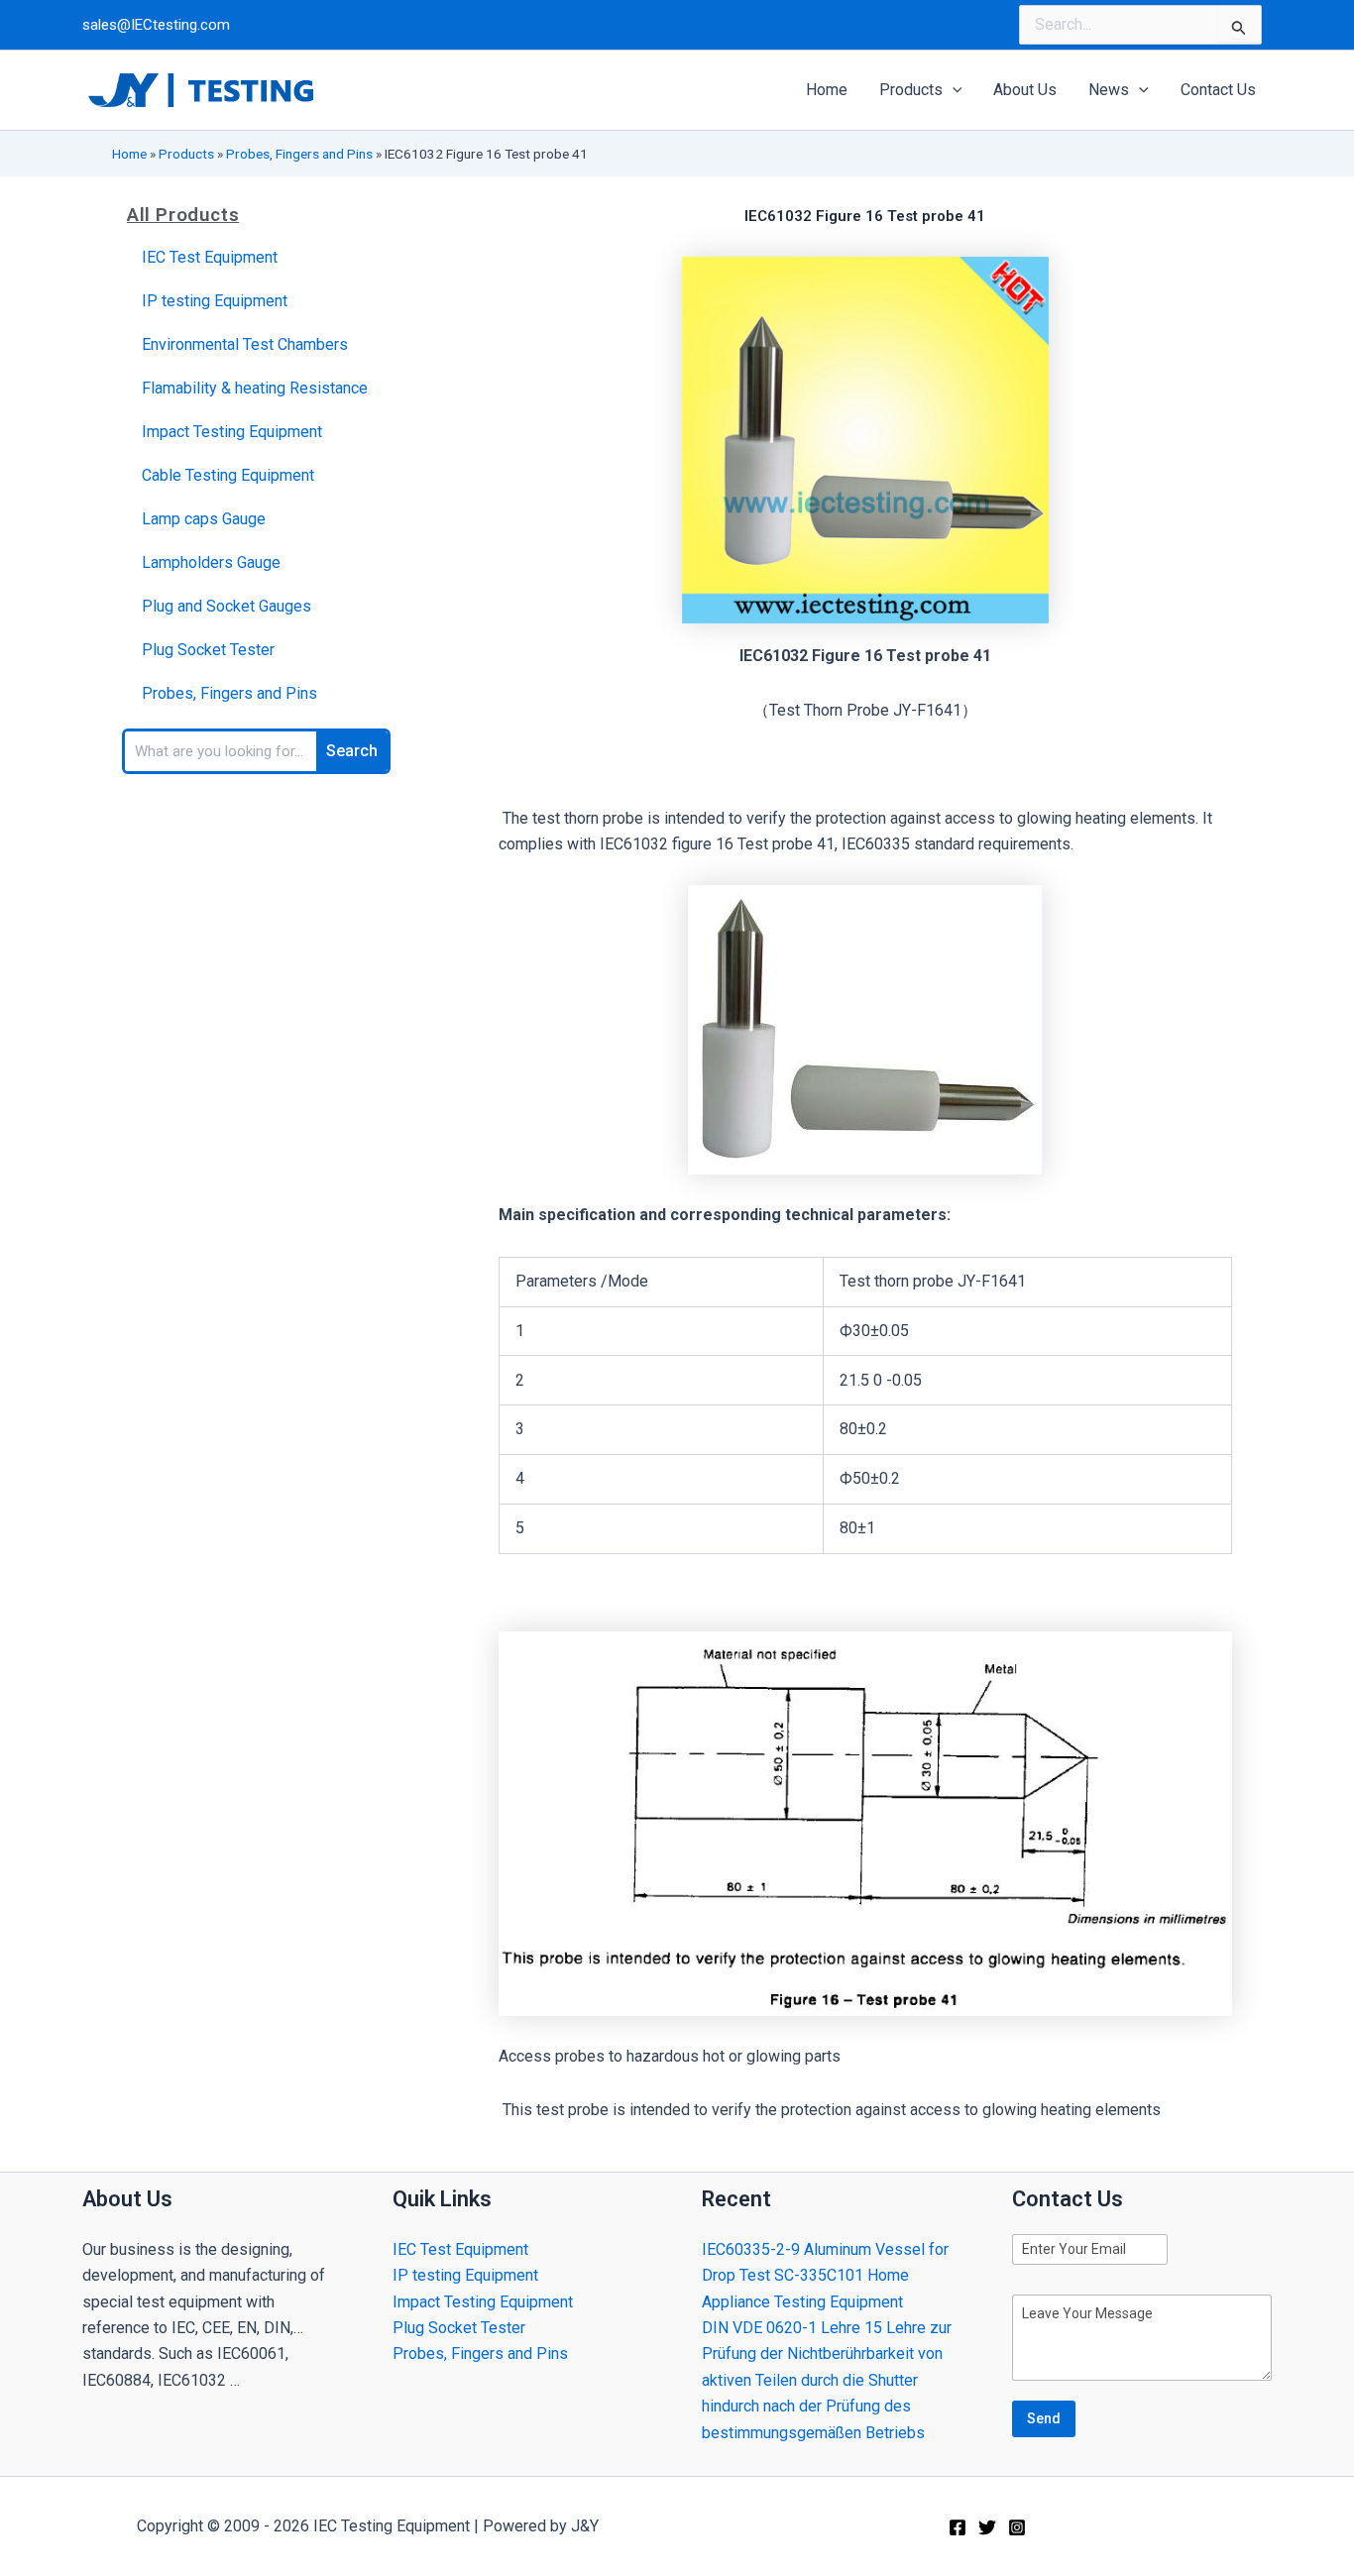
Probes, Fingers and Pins (299, 154)
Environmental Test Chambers (245, 344)
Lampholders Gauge (211, 562)
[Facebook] (958, 2527)
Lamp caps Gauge (204, 519)
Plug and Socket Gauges (226, 606)
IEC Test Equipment (210, 257)
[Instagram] (1017, 2527)
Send (1044, 2418)
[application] (953, 90)
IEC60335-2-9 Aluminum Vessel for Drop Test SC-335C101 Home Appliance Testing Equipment (825, 2276)
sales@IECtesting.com (156, 25)
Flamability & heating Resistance (255, 388)
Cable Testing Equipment (228, 475)
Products (186, 154)
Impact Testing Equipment (232, 432)
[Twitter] (987, 2527)
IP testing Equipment (215, 301)
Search (352, 751)
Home (129, 154)
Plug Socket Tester (208, 650)
